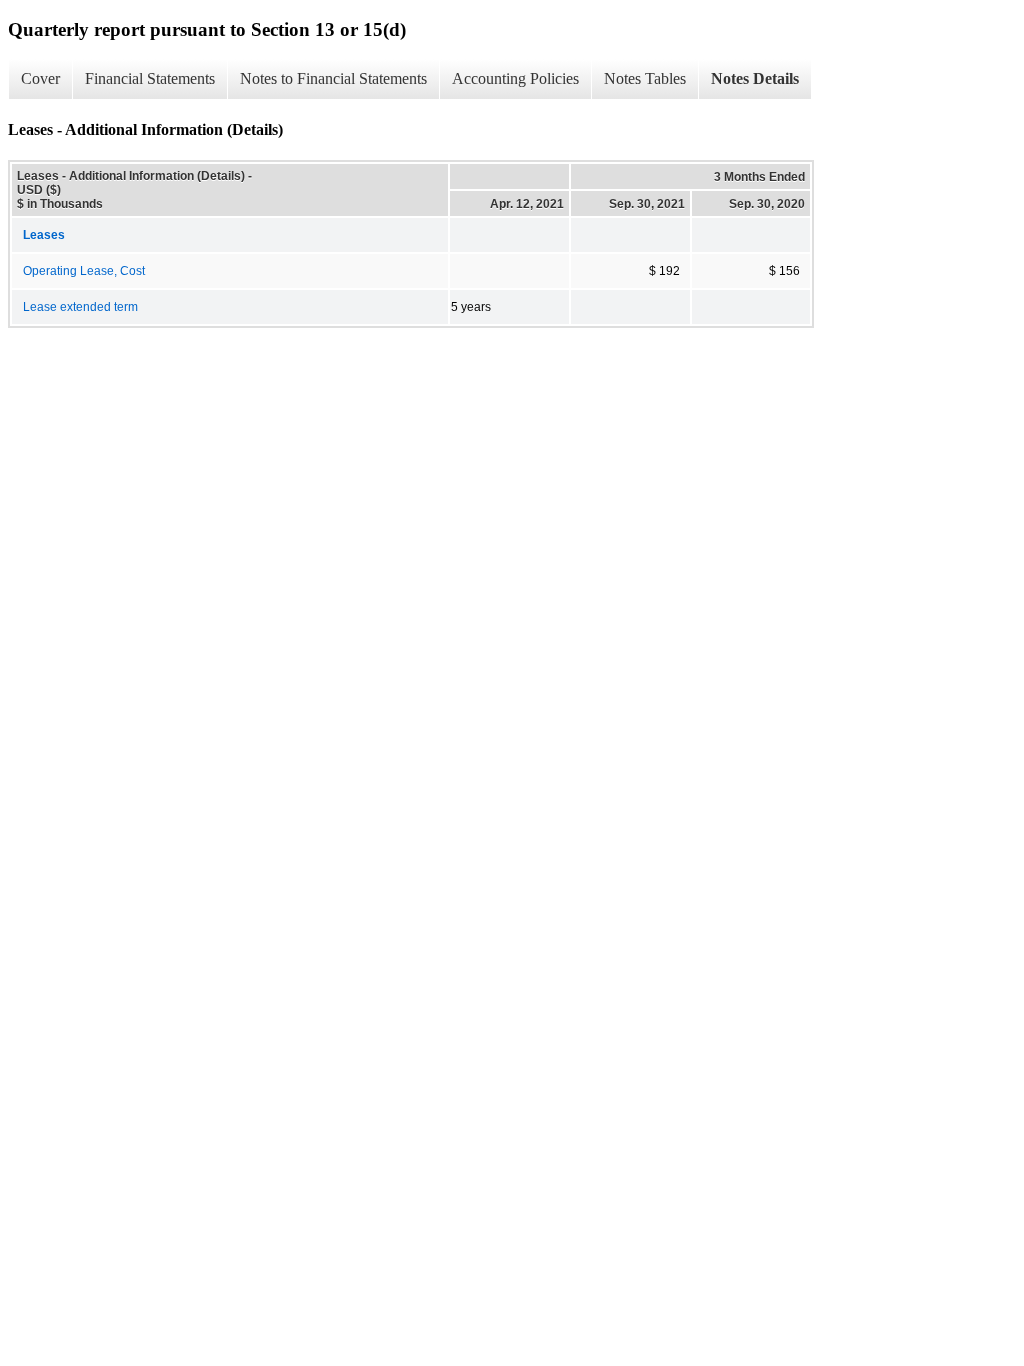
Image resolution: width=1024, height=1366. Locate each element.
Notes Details (755, 78)
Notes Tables (645, 78)
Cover (40, 78)
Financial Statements (150, 78)
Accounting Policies (515, 78)
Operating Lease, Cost (84, 271)
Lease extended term (80, 307)
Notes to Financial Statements (333, 78)
